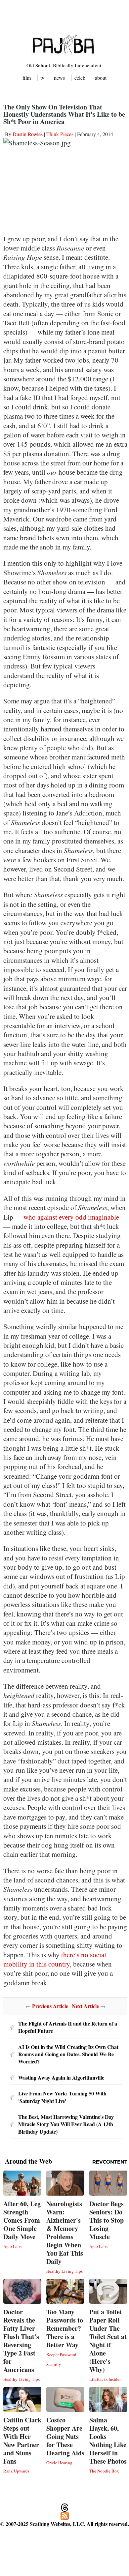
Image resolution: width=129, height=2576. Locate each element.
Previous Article (50, 2006)
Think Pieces (60, 134)
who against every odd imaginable (71, 1217)
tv (42, 78)
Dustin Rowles (28, 134)
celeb (80, 78)
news (59, 78)
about (101, 78)
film (27, 78)
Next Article (85, 2006)
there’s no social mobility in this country (55, 1959)
